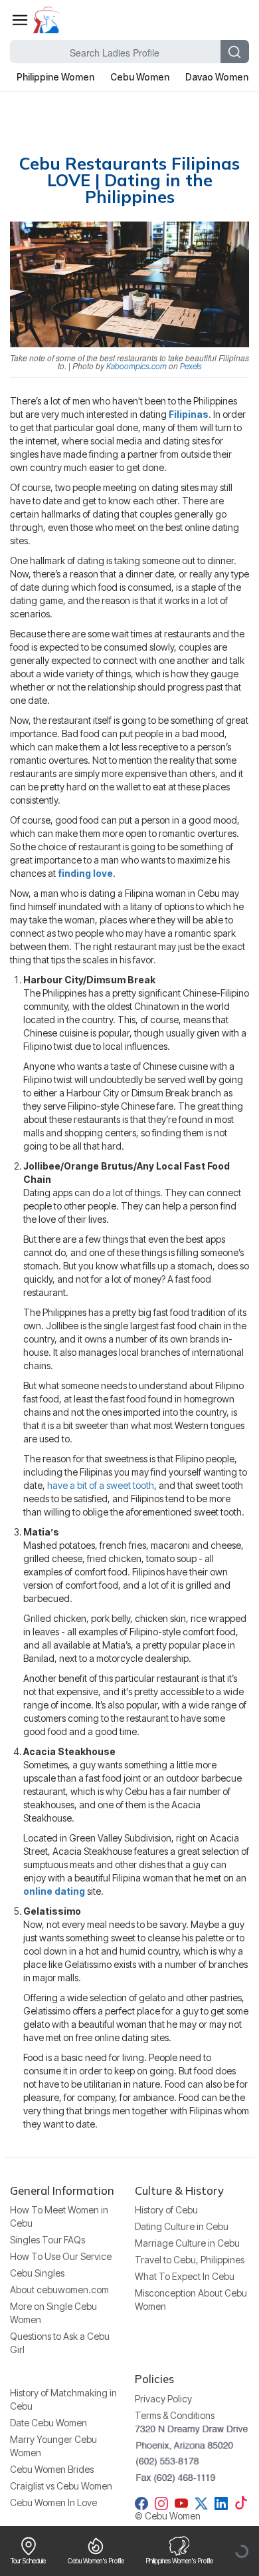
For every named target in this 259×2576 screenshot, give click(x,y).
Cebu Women (140, 77)
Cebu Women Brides (52, 2469)
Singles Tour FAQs (47, 2240)
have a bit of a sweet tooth (101, 1485)
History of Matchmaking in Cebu (63, 2399)
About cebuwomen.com (59, 2290)
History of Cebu (166, 2210)
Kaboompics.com (136, 366)
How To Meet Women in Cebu (59, 2216)
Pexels (191, 366)
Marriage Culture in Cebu (187, 2243)
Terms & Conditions (175, 2415)
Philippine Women (55, 77)
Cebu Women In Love (53, 2502)
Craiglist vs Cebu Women (61, 2486)
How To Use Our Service (61, 2256)
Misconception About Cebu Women (191, 2300)
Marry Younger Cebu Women (53, 2446)
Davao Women (217, 77)
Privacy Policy (163, 2399)
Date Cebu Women (48, 2423)
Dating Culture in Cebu (182, 2226)
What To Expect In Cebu (185, 2276)
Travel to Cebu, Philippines (190, 2260)
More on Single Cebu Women (53, 2313)
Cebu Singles (37, 2273)
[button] (20, 20)
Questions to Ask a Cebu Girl (60, 2343)
